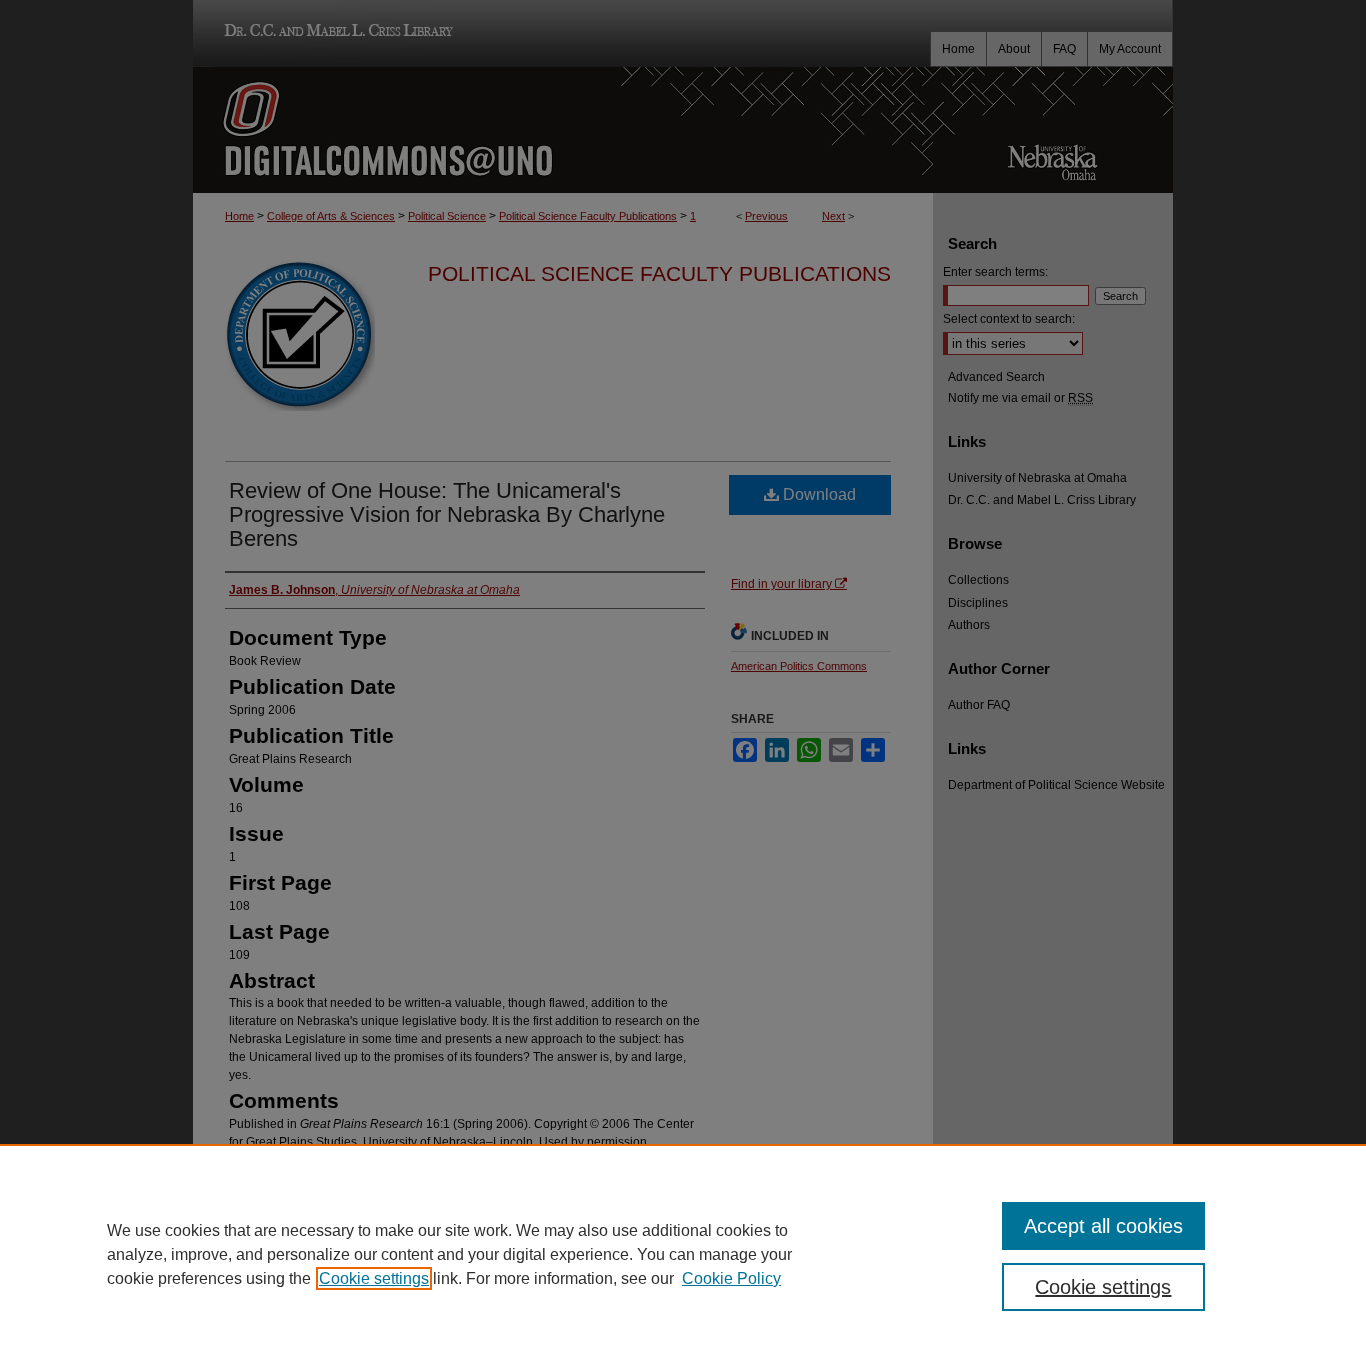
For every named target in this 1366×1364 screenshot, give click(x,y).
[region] (683, 1254)
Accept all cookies (1103, 1226)
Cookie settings (374, 1278)
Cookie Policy (731, 1278)
